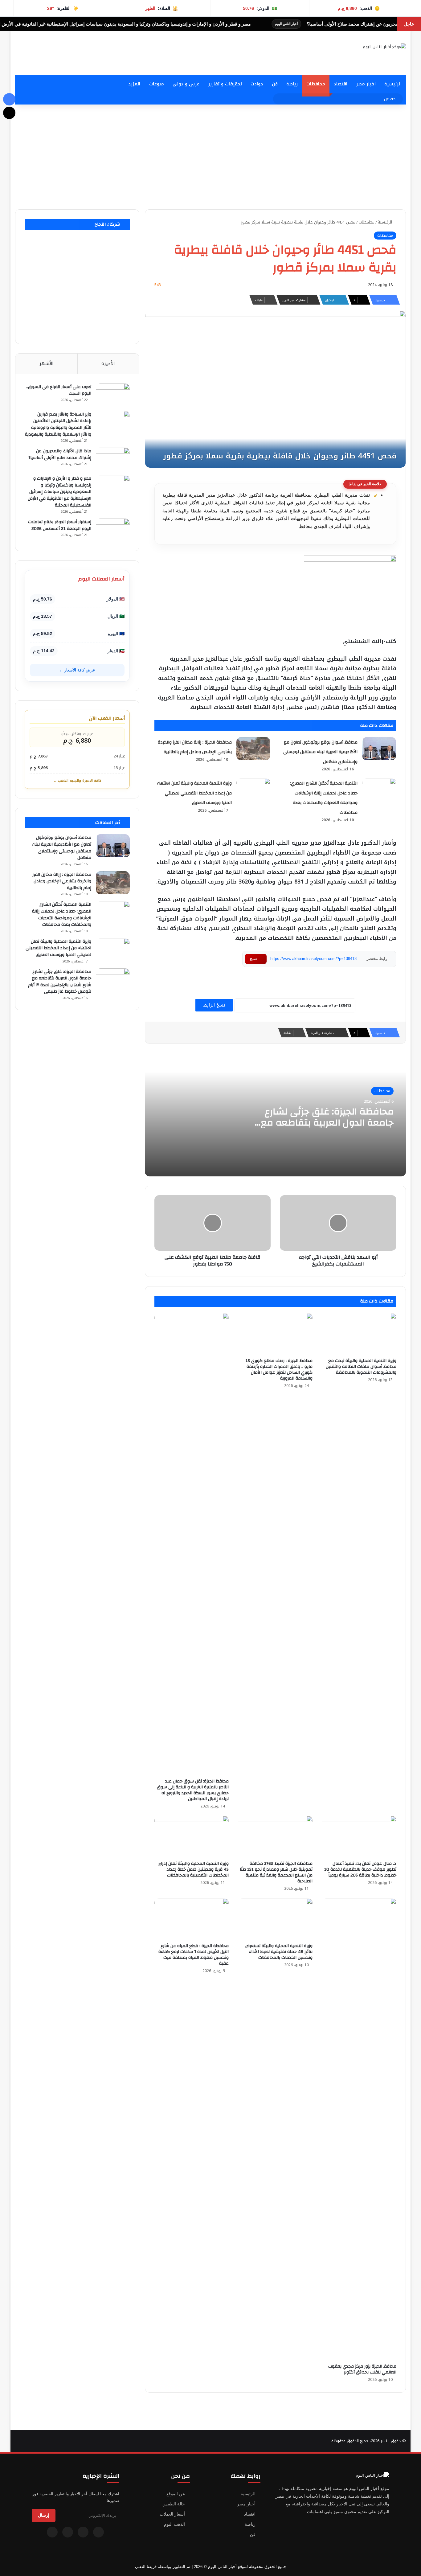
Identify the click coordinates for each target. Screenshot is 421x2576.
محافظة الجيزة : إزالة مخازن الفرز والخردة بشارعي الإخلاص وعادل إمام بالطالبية (62, 881)
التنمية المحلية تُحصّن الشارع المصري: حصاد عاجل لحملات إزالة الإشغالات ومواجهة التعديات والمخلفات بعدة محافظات (62, 915)
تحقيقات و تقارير (225, 84)
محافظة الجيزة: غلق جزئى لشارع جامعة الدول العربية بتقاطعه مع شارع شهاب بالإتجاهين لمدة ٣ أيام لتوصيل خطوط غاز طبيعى (323, 1128)
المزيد (134, 84)
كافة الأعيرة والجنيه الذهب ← (77, 781)
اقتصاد (341, 84)
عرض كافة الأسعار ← (77, 670)
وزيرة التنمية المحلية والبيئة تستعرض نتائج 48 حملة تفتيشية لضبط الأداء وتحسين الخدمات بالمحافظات (279, 1952)
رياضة (292, 84)
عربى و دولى (186, 84)
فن (275, 84)
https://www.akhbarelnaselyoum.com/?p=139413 (313, 959)
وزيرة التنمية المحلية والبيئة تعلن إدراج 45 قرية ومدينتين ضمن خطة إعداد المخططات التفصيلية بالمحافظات (194, 1869)
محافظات (316, 84)
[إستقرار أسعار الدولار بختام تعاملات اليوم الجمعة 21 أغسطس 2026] (113, 530)
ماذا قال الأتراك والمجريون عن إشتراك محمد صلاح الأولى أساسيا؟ (60, 454)
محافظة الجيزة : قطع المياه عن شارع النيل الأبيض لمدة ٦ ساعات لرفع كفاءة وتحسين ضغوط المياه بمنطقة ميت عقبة (194, 1955)
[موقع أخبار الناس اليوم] (384, 47)
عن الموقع (176, 2494)
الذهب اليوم (174, 2524)
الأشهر (47, 363)
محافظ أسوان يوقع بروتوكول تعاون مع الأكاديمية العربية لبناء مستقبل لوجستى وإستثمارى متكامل (320, 752)
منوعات (157, 84)
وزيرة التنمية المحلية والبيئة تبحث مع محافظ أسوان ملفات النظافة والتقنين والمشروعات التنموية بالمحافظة (361, 1367)
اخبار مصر (366, 84)
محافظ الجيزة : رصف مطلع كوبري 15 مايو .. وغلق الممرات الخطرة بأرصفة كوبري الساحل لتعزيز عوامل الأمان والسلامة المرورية (279, 1370)
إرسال (44, 2515)
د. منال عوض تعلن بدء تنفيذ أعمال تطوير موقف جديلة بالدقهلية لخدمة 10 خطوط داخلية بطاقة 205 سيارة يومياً (360, 1869)
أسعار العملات (172, 2514)
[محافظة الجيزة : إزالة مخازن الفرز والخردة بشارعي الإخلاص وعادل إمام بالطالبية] (253, 749)
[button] (268, 60)
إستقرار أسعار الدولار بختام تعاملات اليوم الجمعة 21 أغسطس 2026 (60, 525)
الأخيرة (108, 363)
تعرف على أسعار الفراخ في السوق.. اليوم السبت (59, 390)
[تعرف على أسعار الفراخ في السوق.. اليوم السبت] (113, 395)
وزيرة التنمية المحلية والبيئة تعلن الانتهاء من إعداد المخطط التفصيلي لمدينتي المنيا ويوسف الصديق (194, 793)
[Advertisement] (211, 157)
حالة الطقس (174, 2504)
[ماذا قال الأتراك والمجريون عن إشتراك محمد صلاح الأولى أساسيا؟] (113, 459)
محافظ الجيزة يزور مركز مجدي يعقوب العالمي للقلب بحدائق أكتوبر (362, 2369)
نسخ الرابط (214, 1005)
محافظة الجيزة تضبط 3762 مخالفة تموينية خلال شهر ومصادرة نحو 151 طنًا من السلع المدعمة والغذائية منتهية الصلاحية (276, 1872)
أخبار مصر (246, 2504)
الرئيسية (393, 84)
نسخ (253, 959)
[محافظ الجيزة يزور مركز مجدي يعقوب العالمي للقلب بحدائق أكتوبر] (359, 2129)
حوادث (257, 84)
